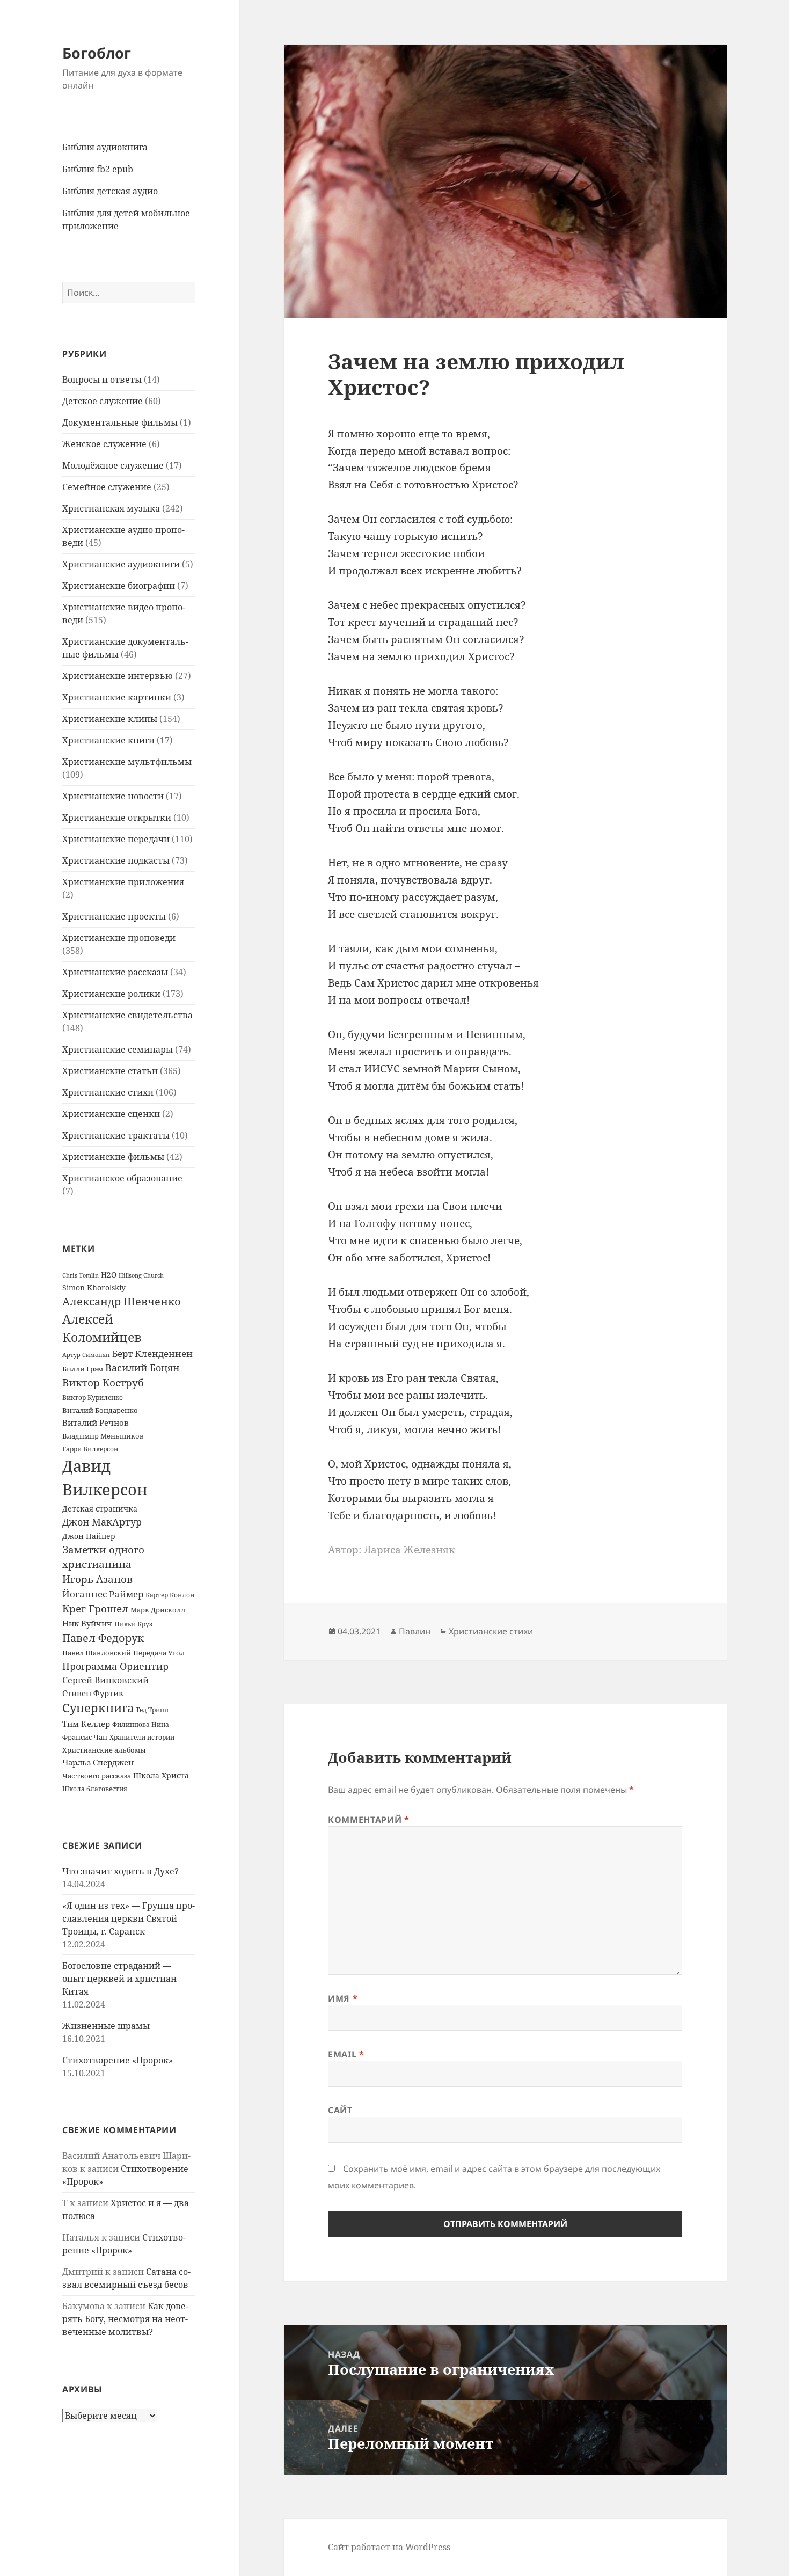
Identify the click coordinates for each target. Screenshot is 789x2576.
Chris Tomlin (81, 1275)
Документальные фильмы (120, 422)
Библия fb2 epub (98, 169)
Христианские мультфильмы (127, 762)
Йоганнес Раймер (103, 1594)
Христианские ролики (111, 994)
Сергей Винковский (105, 1680)
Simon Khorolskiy (94, 1287)
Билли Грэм (83, 1369)
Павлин (415, 1631)
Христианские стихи (108, 1092)
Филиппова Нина (141, 1724)
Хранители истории (142, 1737)
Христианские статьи (110, 1071)
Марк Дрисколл (158, 1610)
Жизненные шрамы (106, 2026)
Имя (343, 1998)
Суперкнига (98, 1708)
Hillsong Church (141, 1275)
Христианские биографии (119, 586)
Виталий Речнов (96, 1422)
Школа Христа (161, 1775)
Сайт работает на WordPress (389, 2547)
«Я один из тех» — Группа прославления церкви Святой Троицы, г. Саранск (129, 1918)
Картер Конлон (170, 1595)
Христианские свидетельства (127, 1015)
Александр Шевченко (122, 1301)
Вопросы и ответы (102, 380)
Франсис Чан (85, 1737)
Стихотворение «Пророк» (118, 2060)
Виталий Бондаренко (100, 1410)
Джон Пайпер (89, 1536)
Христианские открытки (117, 818)
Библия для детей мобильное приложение (126, 220)
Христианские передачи (116, 839)
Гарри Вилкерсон (90, 1449)
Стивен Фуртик (93, 1693)
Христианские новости (113, 796)
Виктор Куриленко (93, 1398)
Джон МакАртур (102, 1522)
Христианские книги (108, 740)
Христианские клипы (110, 719)
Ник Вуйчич (87, 1623)
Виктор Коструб (103, 1383)
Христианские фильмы (113, 1157)
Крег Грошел (95, 1609)
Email (346, 2054)
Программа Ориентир (115, 1666)
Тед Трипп (152, 1710)
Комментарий (368, 1820)
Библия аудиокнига (105, 147)
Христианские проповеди (119, 938)
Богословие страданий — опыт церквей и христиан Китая (119, 1979)
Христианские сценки (111, 1114)
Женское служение (104, 444)
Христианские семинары (118, 1049)
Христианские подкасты (116, 860)
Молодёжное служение (113, 465)
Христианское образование (122, 1178)
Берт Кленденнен (152, 1353)
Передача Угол (159, 1653)
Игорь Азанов (97, 1579)
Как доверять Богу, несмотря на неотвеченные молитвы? (125, 2319)
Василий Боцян (142, 1367)
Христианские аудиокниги (121, 564)
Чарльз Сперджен (98, 1762)
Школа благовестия (95, 1789)
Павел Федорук (103, 1638)
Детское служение (103, 401)
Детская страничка (100, 1509)
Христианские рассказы (115, 972)
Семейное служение (107, 487)
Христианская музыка (111, 508)
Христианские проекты (114, 916)
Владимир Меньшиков (103, 1436)
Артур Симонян (86, 1355)
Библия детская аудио (110, 191)
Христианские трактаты (116, 1135)
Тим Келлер (86, 1724)
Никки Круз (133, 1624)
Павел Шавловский (97, 1653)
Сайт (340, 2110)
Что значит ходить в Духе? (120, 1871)
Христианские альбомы (104, 1750)
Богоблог (97, 53)
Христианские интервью (118, 676)
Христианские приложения (123, 882)
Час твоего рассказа (97, 1776)
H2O (109, 1275)
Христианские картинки (117, 697)
